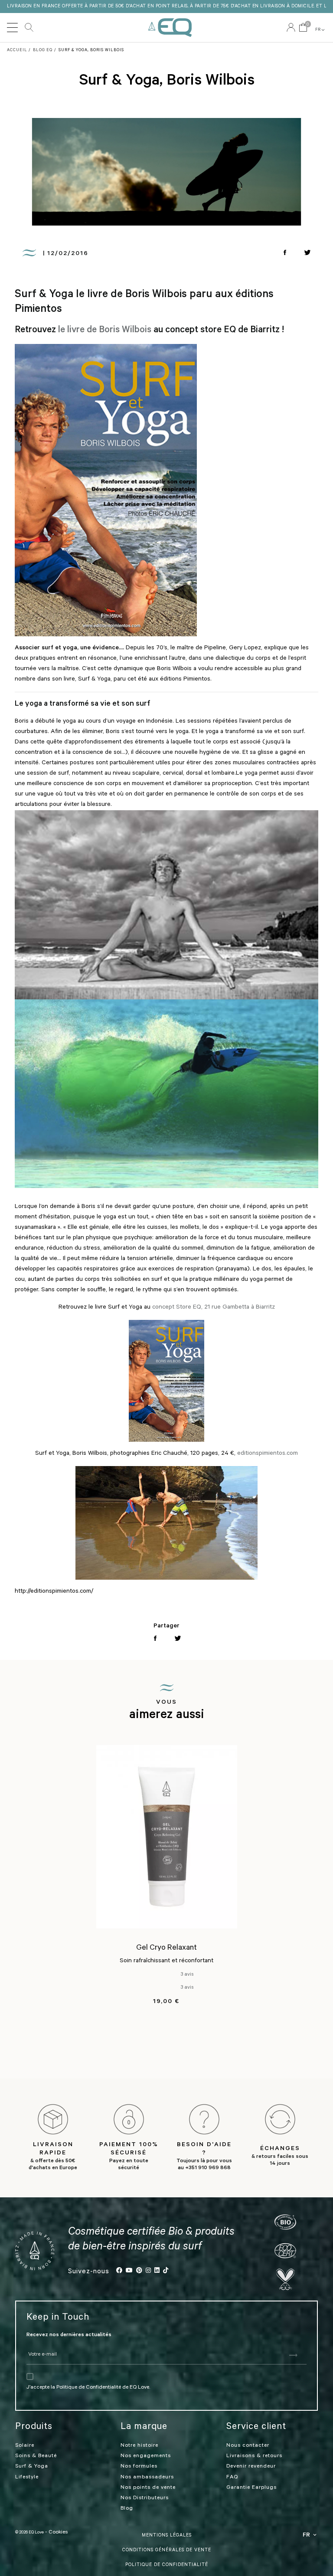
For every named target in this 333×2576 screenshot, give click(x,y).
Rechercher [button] (29, 27)
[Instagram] (148, 2272)
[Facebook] (119, 2272)
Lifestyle (27, 2478)
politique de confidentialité (167, 2565)
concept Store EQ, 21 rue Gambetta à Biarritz (214, 1308)
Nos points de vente (148, 2488)
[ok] (293, 2356)
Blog (127, 2509)
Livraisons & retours (254, 2456)
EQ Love (170, 28)
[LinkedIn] (157, 2272)
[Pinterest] (139, 2272)
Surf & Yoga (32, 2467)
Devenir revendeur (251, 2467)
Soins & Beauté (36, 2456)
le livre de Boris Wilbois (105, 331)
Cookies (58, 2533)
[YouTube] (129, 2272)
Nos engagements (146, 2456)
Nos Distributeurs (145, 2498)
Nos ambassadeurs (147, 2478)
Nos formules (139, 2467)
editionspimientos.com (268, 1454)
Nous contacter (248, 2446)
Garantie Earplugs (251, 2488)
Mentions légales (167, 2536)
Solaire (25, 2446)
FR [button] (321, 30)
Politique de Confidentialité (89, 2388)
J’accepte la (41, 2388)
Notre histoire (139, 2446)
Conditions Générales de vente (167, 2550)
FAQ (232, 2478)
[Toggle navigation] (12, 27)
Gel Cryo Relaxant (166, 1948)
